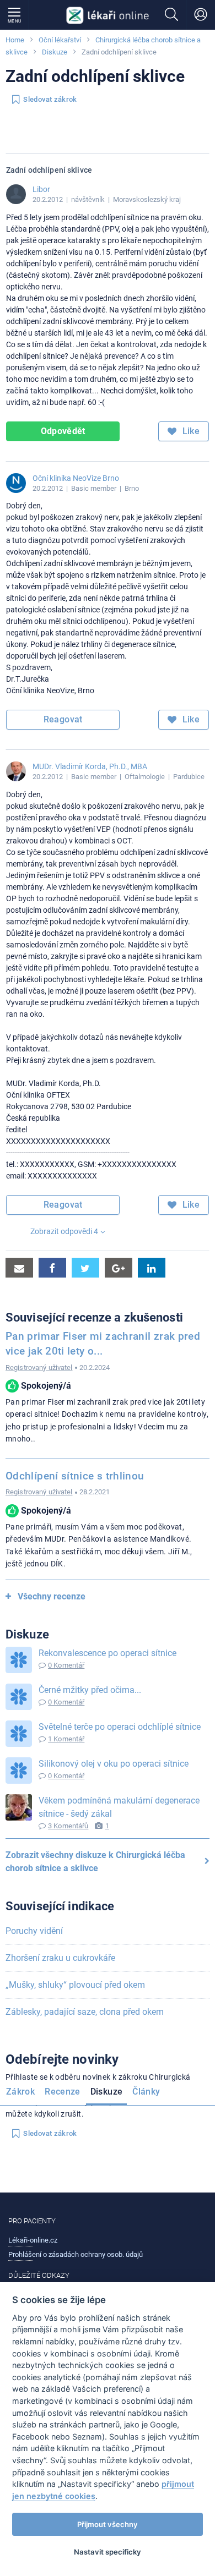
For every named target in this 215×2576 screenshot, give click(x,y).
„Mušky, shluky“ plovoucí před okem (75, 1985)
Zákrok (20, 2092)
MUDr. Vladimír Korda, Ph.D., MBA (90, 766)
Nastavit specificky (108, 2552)
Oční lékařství (60, 40)
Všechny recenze (52, 1596)
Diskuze (55, 52)
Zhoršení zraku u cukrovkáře (60, 1958)
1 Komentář (66, 1739)
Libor (41, 189)
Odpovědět (63, 431)
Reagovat (63, 719)
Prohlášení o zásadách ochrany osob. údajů (76, 2254)
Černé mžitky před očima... (90, 1690)
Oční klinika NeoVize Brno (76, 478)
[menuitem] (23, 2093)
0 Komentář (66, 1665)
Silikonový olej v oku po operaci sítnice (114, 1764)
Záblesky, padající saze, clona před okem (85, 2012)
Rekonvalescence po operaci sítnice (108, 1653)
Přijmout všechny (108, 2524)
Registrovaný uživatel (39, 1368)
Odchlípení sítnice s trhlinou (75, 1476)
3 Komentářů (68, 1826)
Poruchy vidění (34, 1931)
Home (15, 40)
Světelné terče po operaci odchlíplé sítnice (120, 1727)
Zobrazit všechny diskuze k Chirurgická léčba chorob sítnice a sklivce (95, 1862)
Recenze (63, 2092)
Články (146, 2092)
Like (190, 431)
